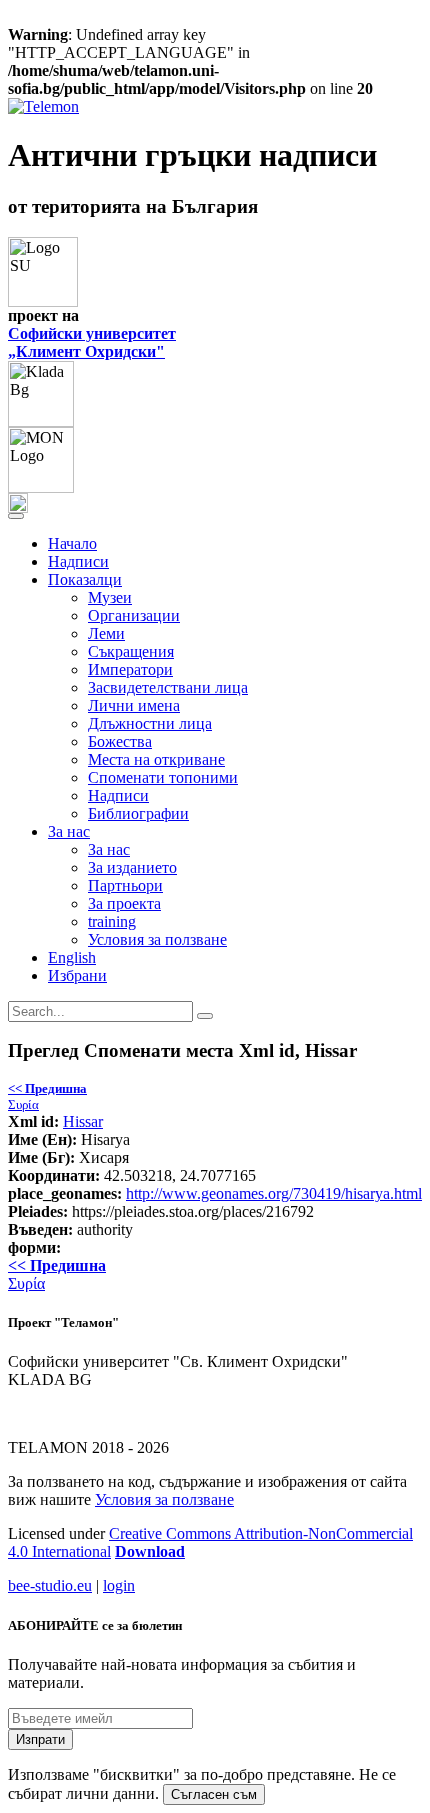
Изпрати (40, 1739)
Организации (134, 615)
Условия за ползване (157, 939)
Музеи (110, 597)
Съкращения (131, 651)
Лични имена (134, 705)
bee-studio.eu (50, 1585)
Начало (72, 543)
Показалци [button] (85, 579)
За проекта (124, 903)
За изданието (132, 867)
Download (150, 1551)
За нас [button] (69, 831)
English (72, 957)
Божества (120, 741)
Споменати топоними (163, 777)
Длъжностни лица (150, 723)
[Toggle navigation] (16, 516)
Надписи (78, 561)
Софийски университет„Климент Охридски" (92, 342)
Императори (130, 669)
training (112, 921)
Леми (106, 633)
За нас (109, 849)
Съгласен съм (214, 1794)
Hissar (83, 1121)
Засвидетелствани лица (168, 687)
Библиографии (138, 813)
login (119, 1585)
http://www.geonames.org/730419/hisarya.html (274, 1193)
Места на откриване (156, 759)
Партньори (125, 885)
